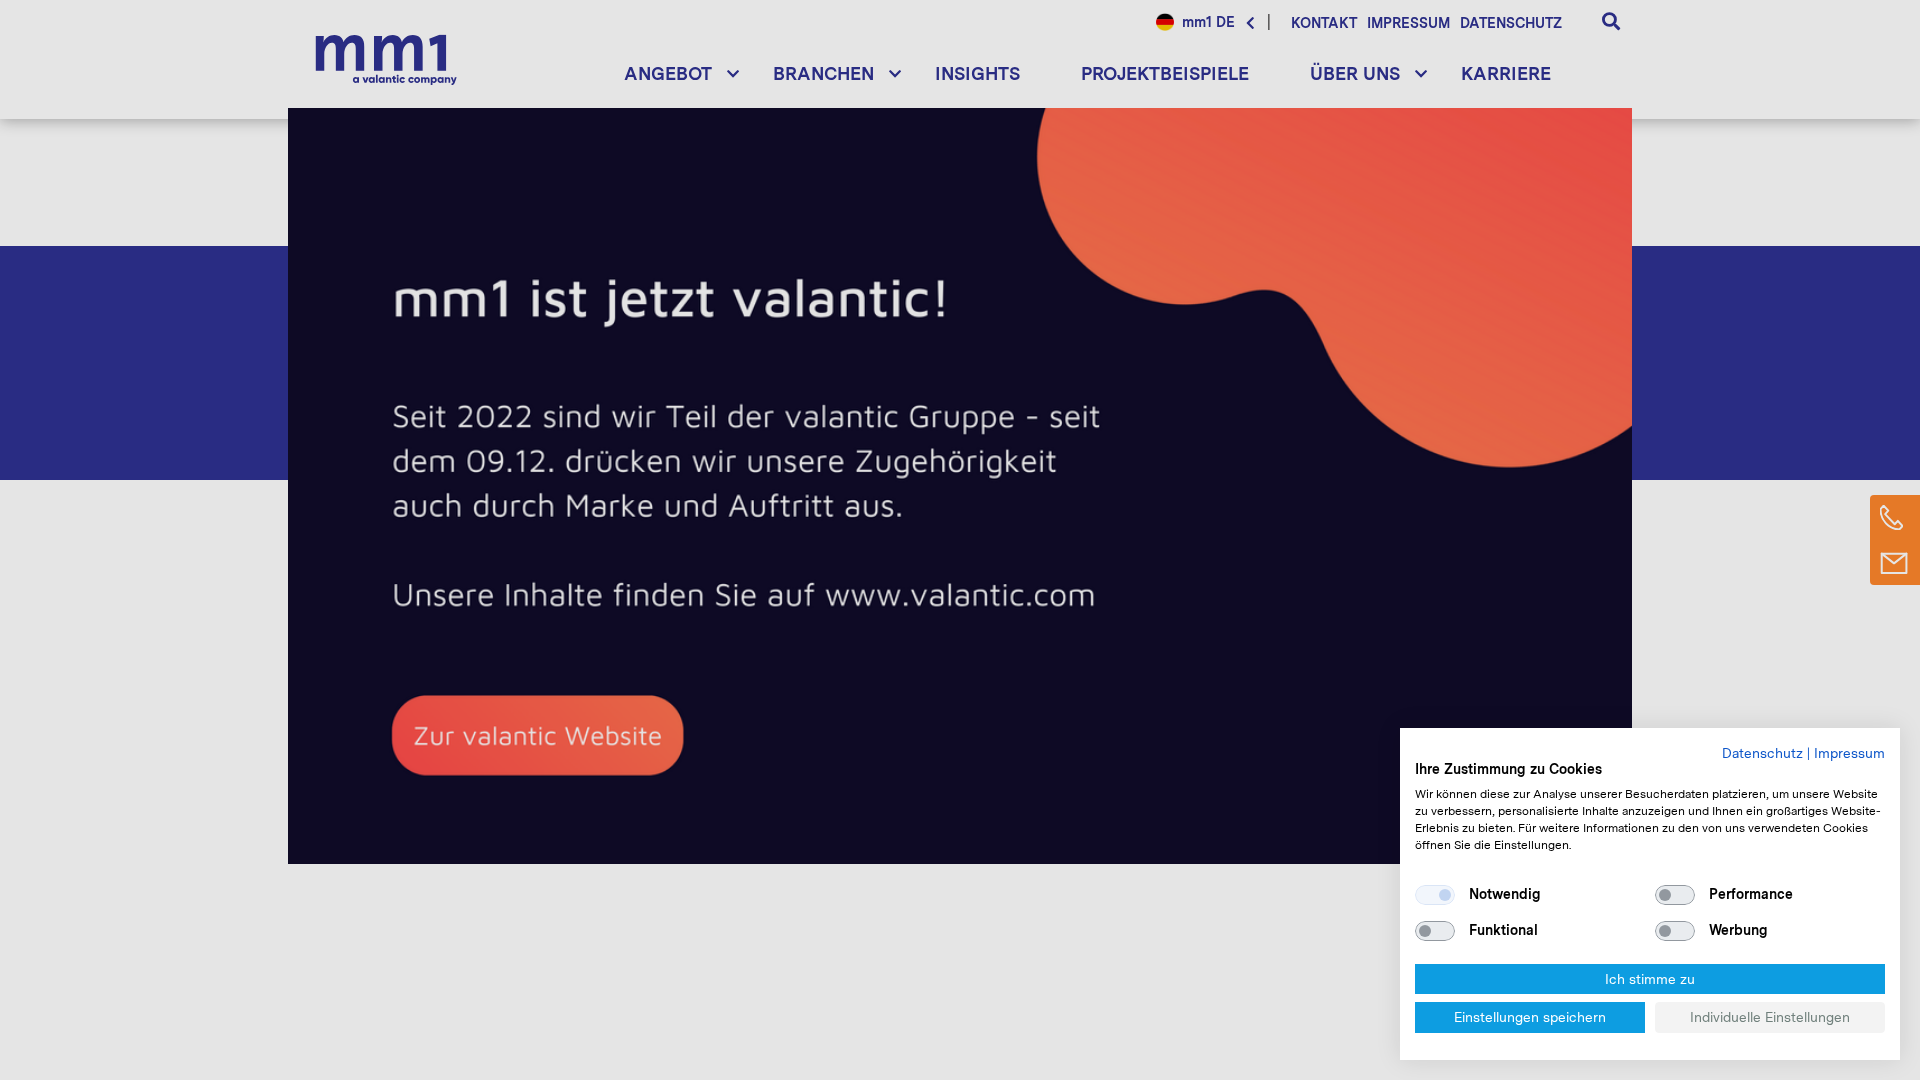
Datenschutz (1762, 753)
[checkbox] (1435, 895)
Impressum (1849, 753)
